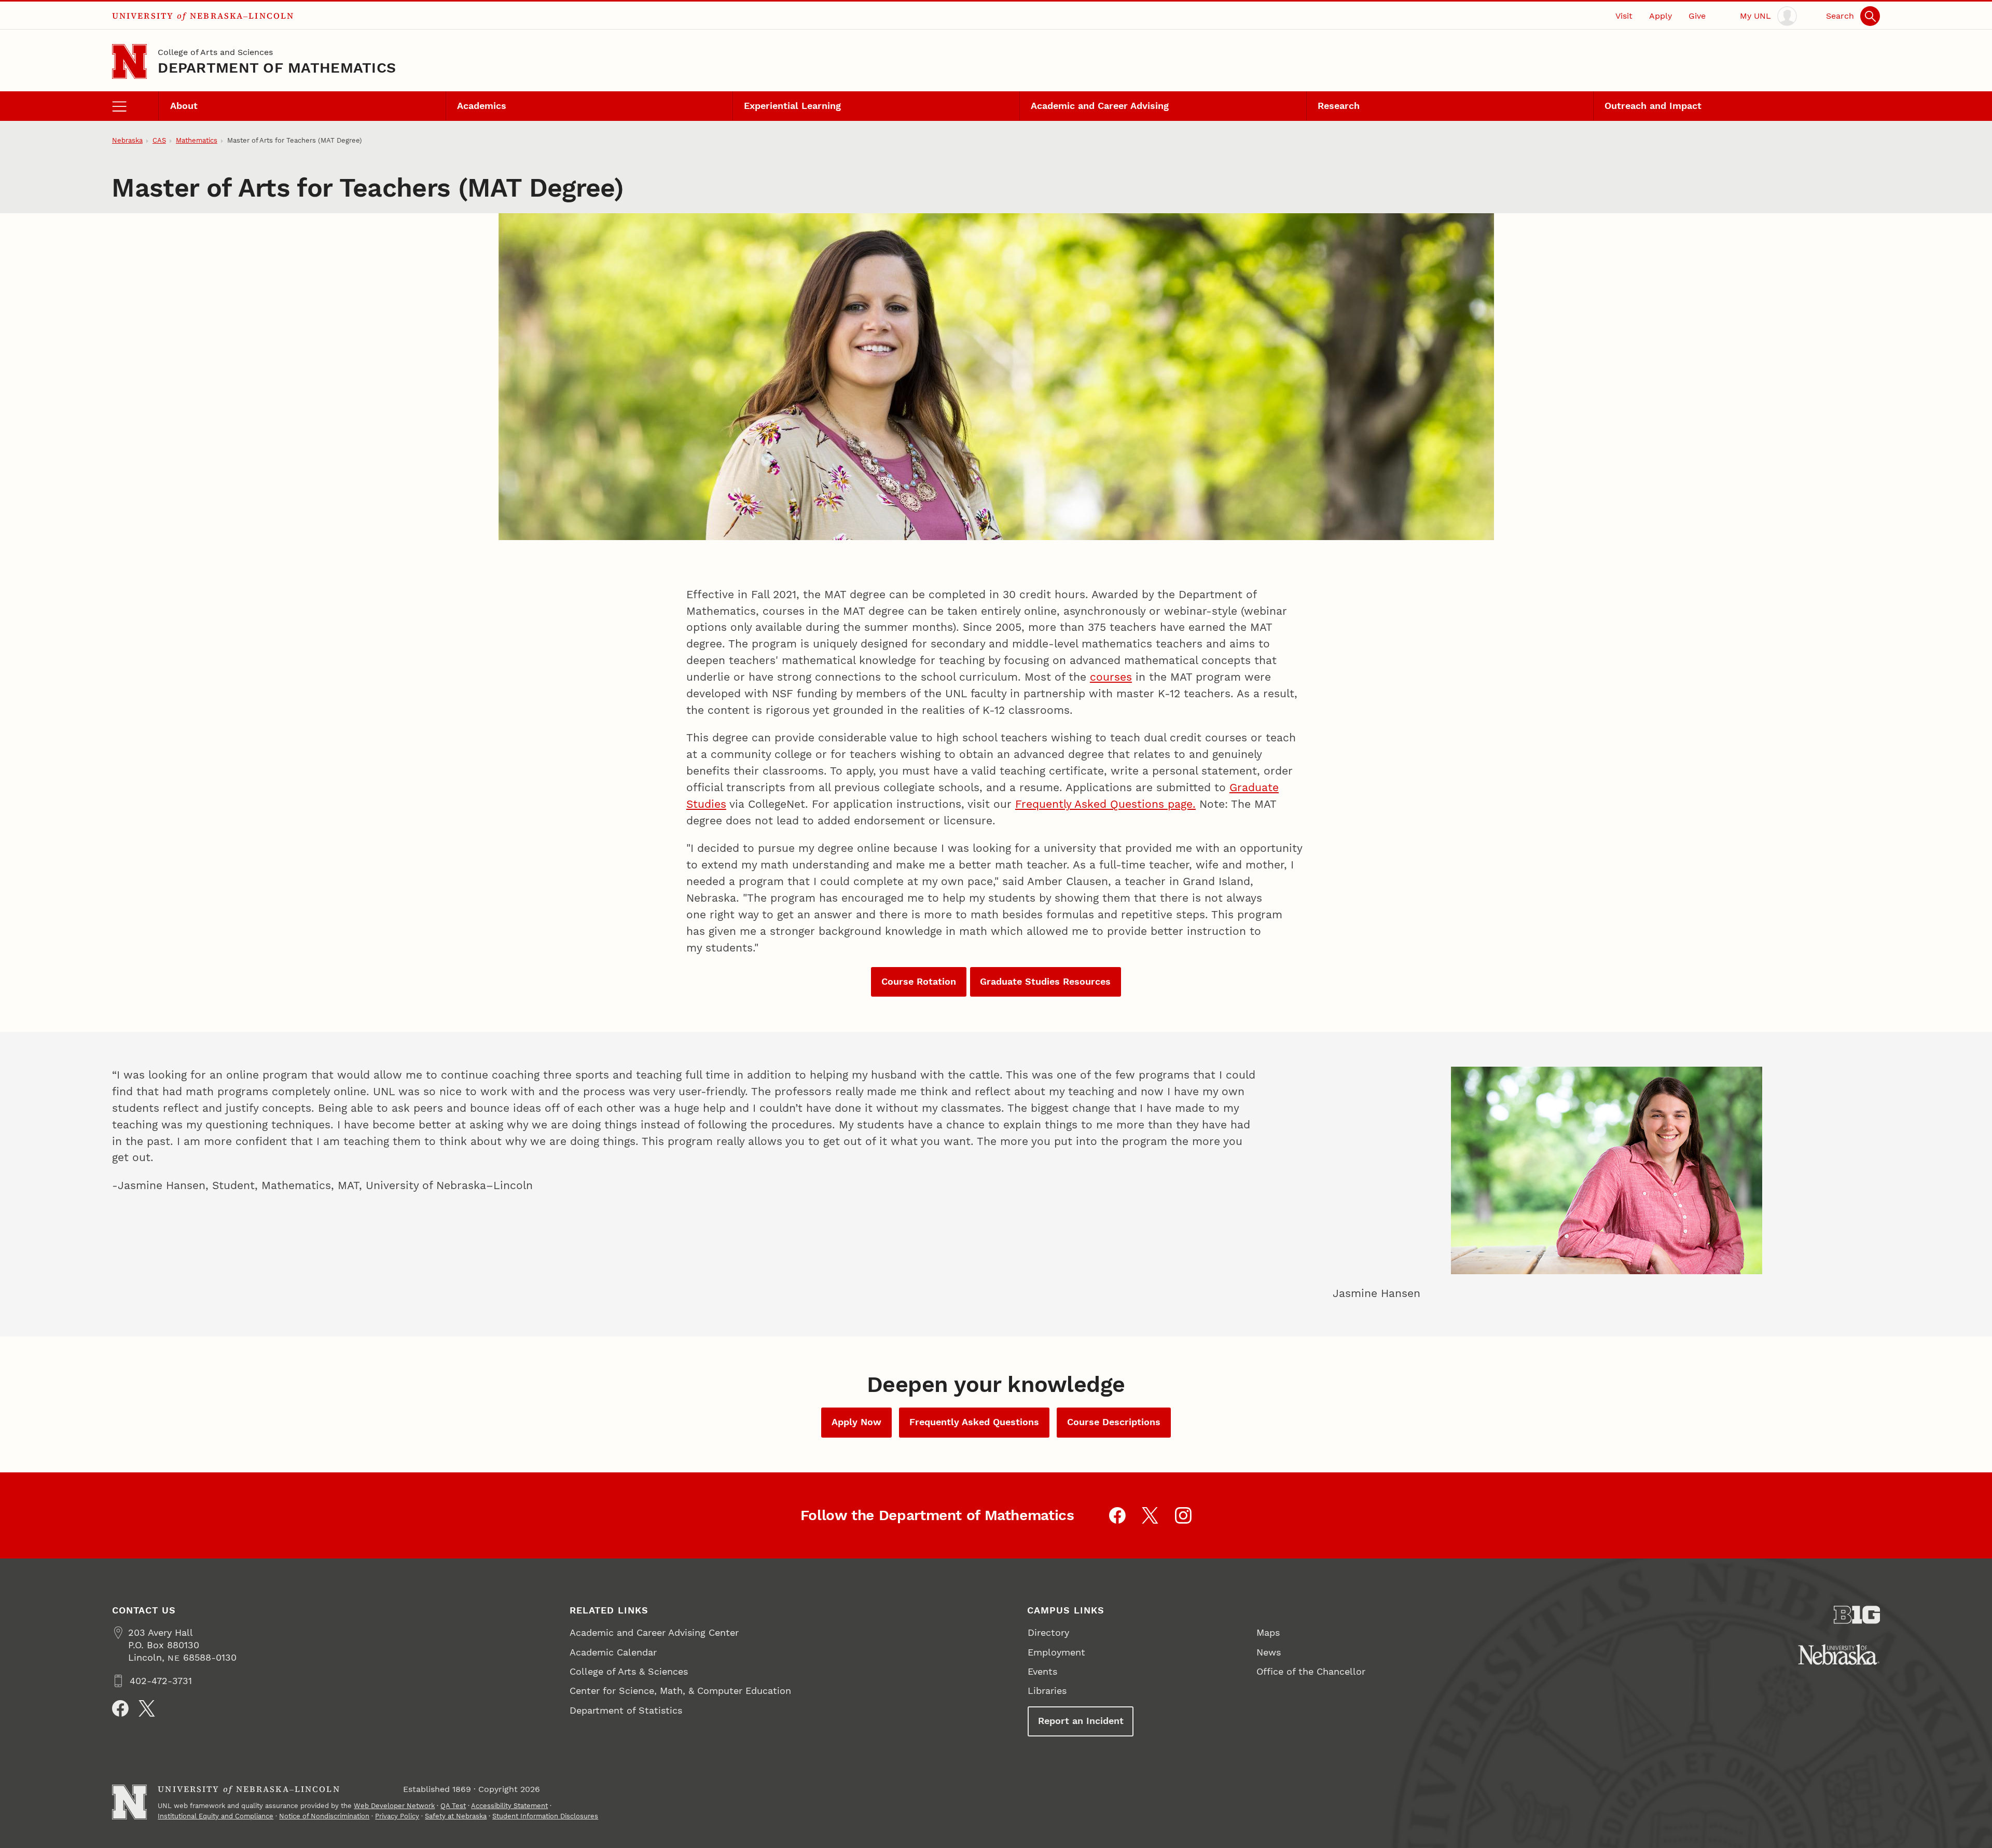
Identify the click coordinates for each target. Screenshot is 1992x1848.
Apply (1661, 16)
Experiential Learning (792, 106)
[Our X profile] (1150, 1515)
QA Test (453, 1806)
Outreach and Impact (1653, 106)
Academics (482, 106)
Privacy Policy (397, 1816)
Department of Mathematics (277, 68)
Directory (1048, 1632)
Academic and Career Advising (1100, 106)
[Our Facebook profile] (1117, 1515)
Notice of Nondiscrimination (324, 1816)
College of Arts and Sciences (215, 52)
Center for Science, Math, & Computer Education (680, 1691)
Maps (1268, 1632)
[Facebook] (120, 1708)
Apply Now (856, 1422)
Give (1697, 16)
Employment (1056, 1652)
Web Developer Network (394, 1806)
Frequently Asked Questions (974, 1422)
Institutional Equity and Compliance (216, 1816)
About (184, 106)
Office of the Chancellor (1311, 1671)
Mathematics (197, 140)
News (1269, 1652)
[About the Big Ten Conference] (1857, 1615)
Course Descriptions (1114, 1422)
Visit (1624, 16)
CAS (159, 140)
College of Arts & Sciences (629, 1671)
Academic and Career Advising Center (654, 1632)
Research (1339, 106)
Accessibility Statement (509, 1806)
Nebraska (127, 140)
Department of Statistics (626, 1710)
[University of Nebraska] (1839, 1654)
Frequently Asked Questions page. (1105, 804)
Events (1042, 1671)
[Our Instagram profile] (1183, 1515)
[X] (147, 1708)
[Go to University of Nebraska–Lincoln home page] (129, 61)
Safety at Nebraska (456, 1816)
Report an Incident (1081, 1721)
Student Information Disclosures (545, 1816)
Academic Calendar (613, 1652)
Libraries (1047, 1691)
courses (1111, 677)
